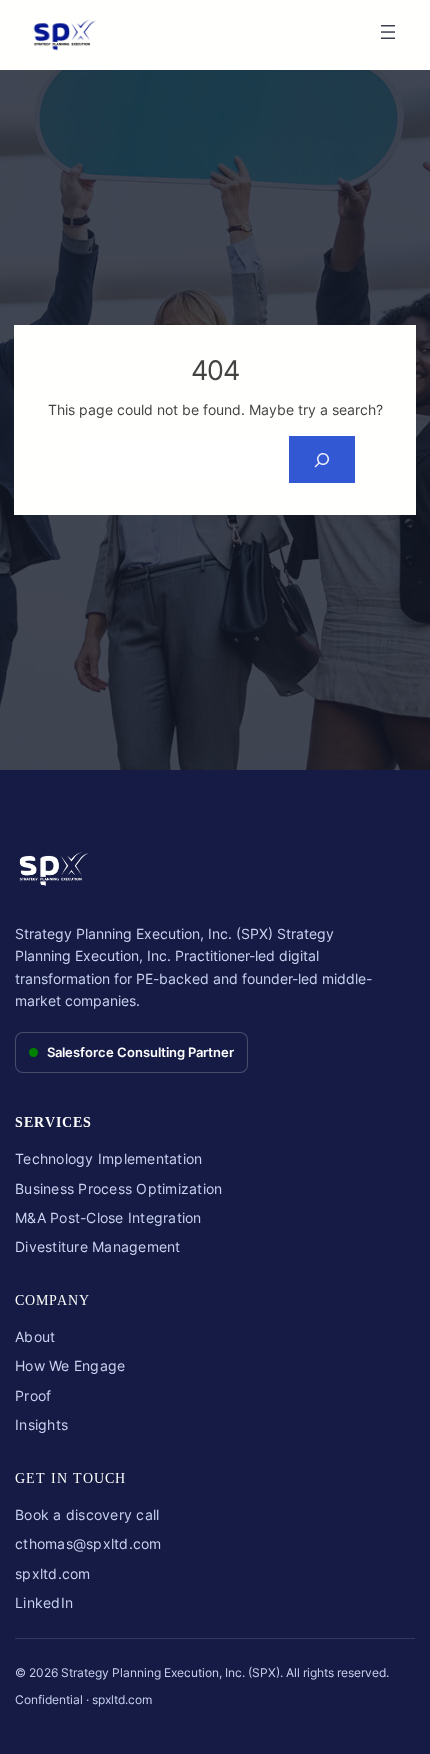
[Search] (321, 459)
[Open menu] (388, 32)
